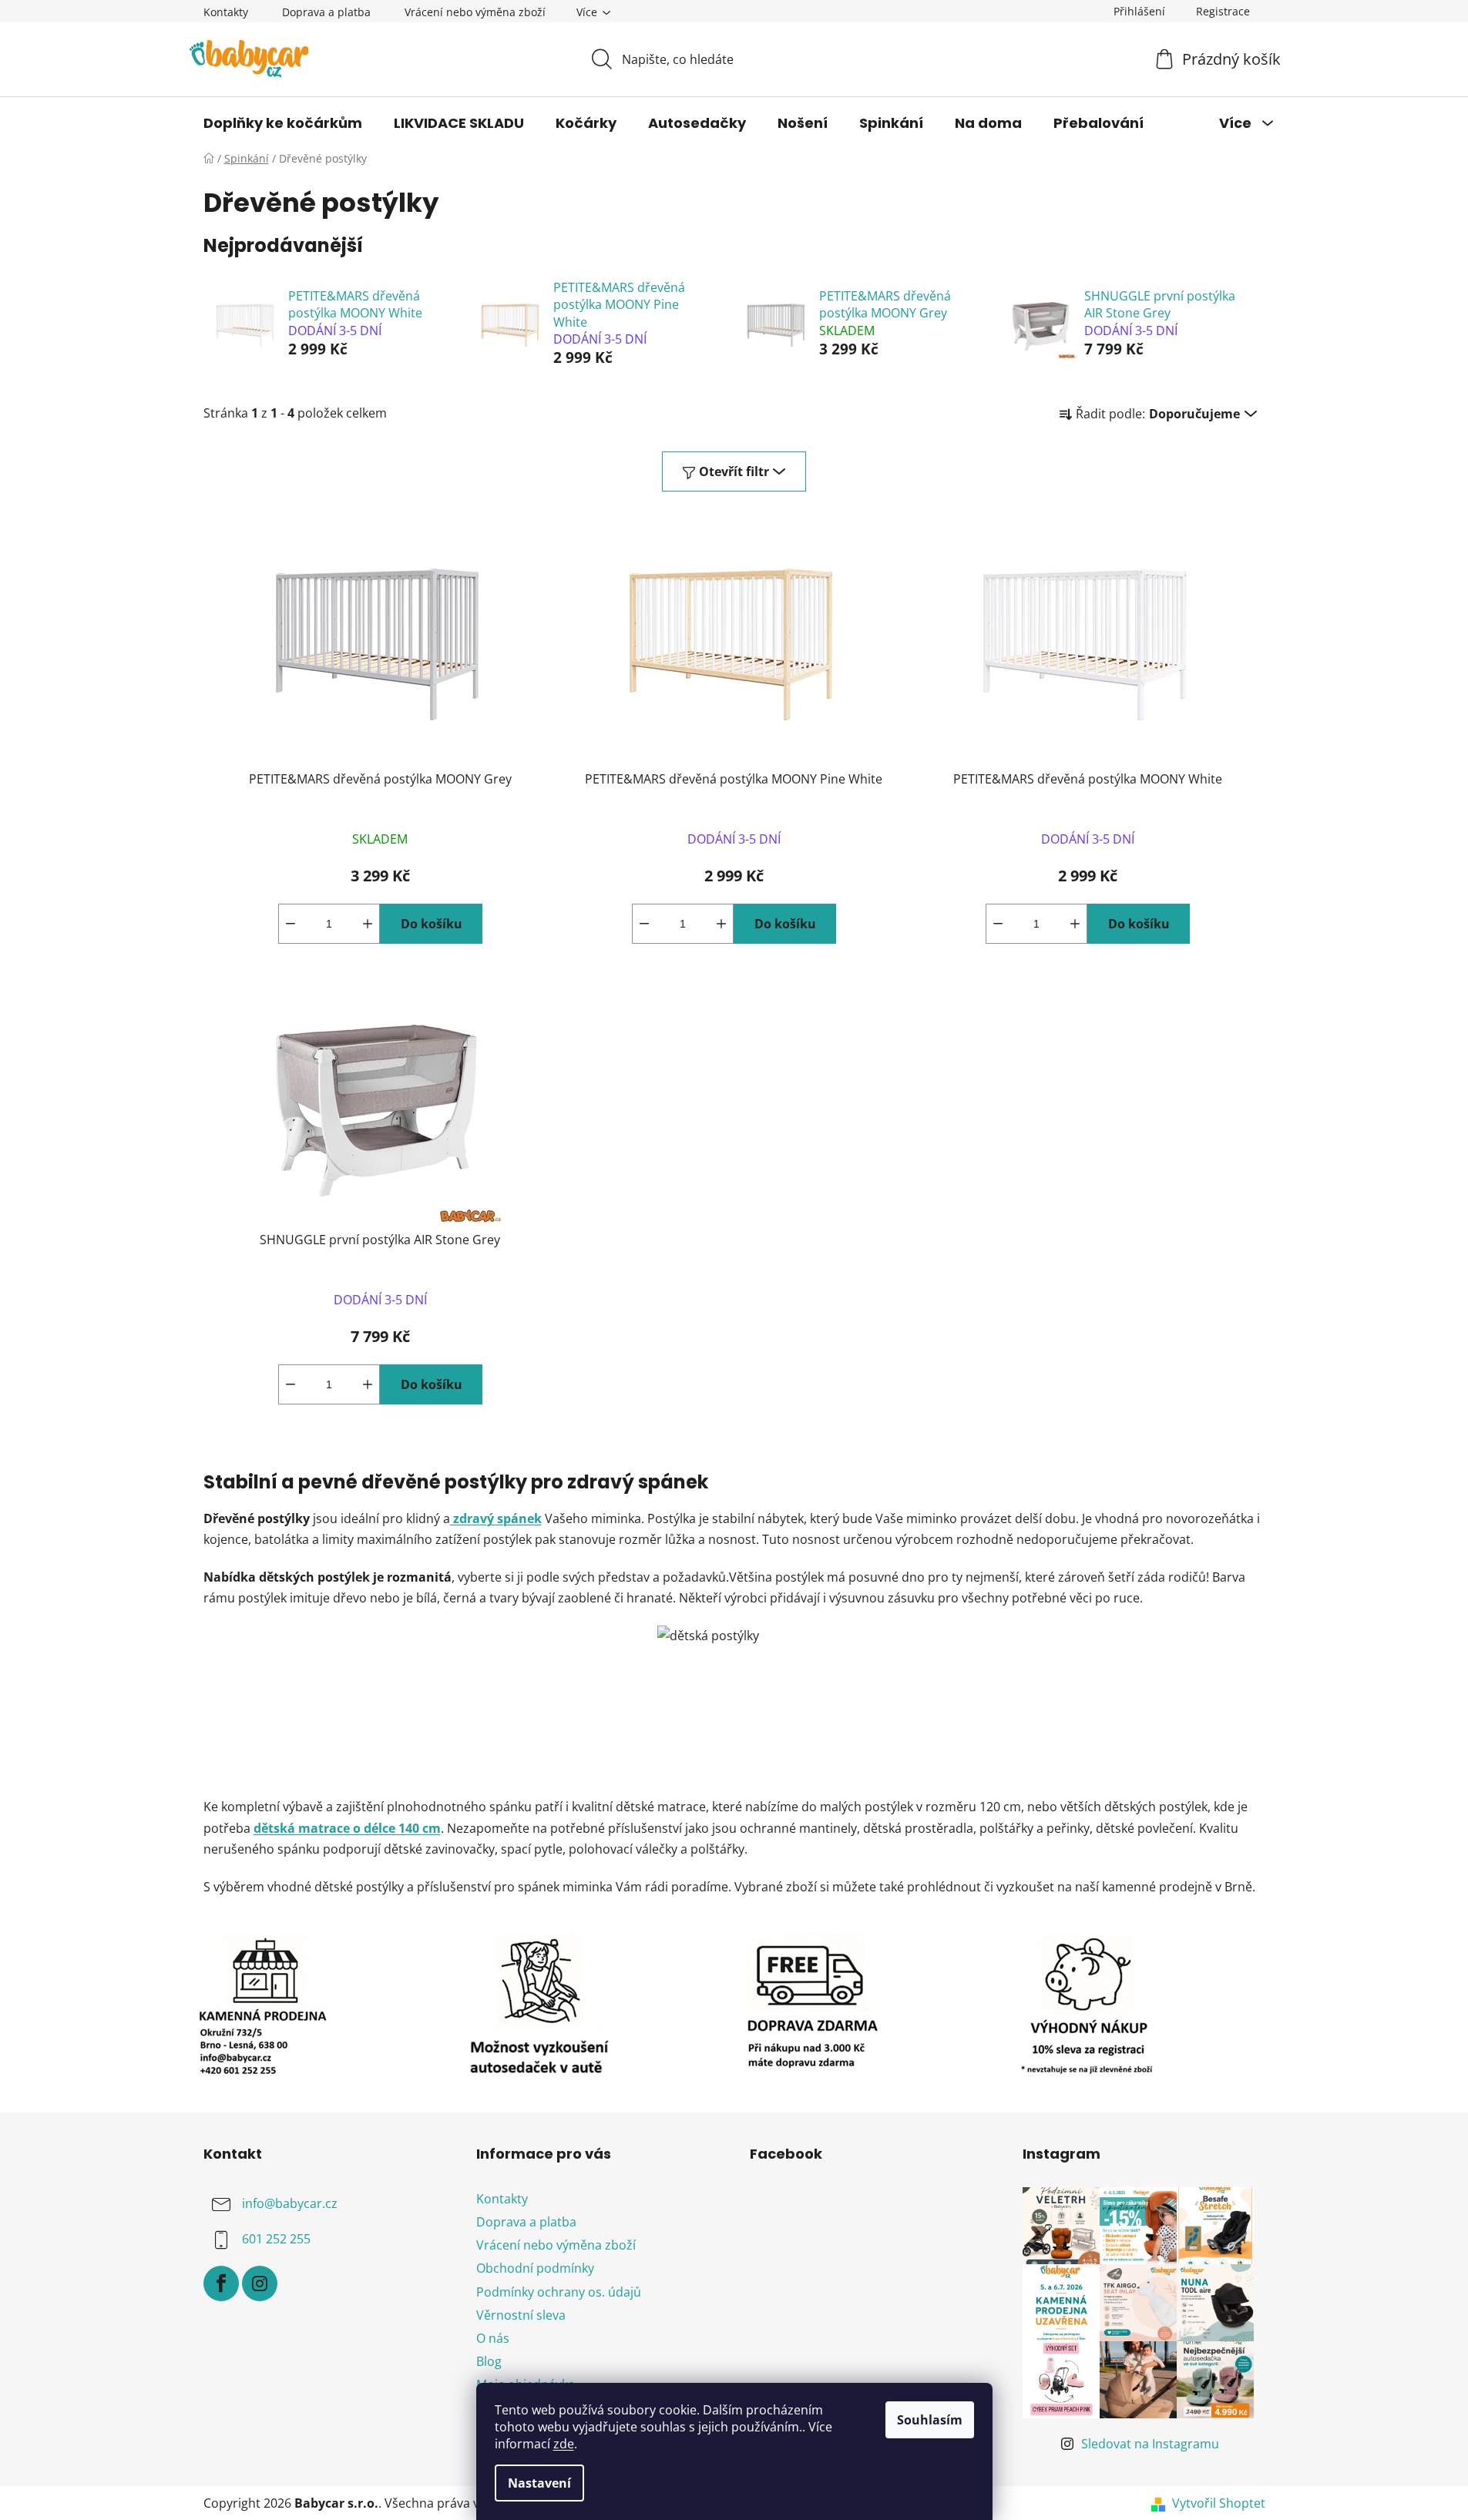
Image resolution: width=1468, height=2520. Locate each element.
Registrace (1223, 11)
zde (564, 2444)
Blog (489, 2361)
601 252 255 (276, 2239)
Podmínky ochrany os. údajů (559, 2292)
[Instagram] (260, 2283)
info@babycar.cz (290, 2203)
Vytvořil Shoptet (1219, 2503)
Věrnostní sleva (521, 2315)
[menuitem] (283, 123)
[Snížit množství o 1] (291, 924)
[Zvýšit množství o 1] (368, 924)
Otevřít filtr (734, 471)
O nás (493, 2338)
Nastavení (539, 2483)
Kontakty (226, 12)
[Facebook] (221, 2283)
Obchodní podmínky (535, 2268)
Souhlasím (930, 2420)
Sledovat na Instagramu (1150, 2444)
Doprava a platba (326, 12)
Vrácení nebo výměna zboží (475, 12)
